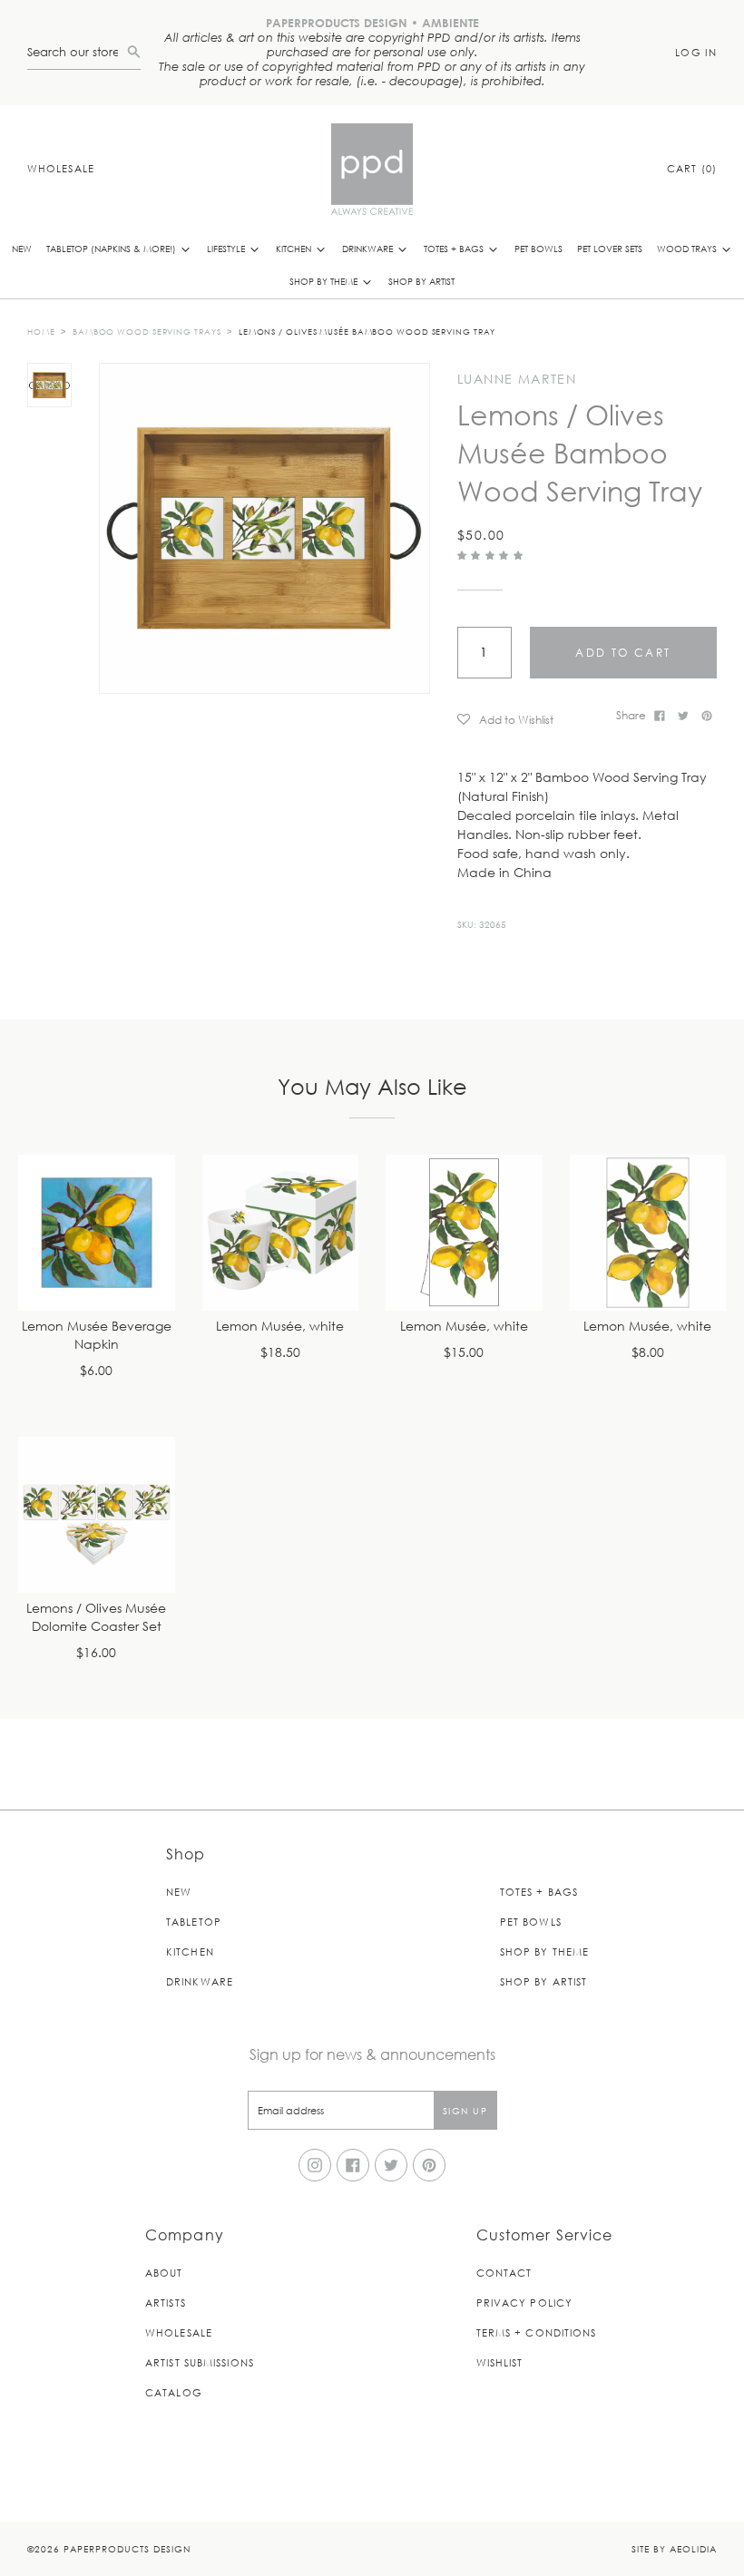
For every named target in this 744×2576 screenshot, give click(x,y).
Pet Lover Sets (610, 248)
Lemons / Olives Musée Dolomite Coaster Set (96, 1618)
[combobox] (77, 52)
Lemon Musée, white (280, 1327)
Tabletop (194, 1922)
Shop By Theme (325, 281)
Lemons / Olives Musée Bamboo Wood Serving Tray (367, 331)
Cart (692, 168)
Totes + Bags (455, 248)
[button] (492, 555)
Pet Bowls (538, 248)
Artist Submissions (200, 2362)
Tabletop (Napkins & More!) (113, 248)
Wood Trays (688, 248)
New (22, 248)
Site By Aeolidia (674, 2548)
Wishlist (500, 2362)
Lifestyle (227, 248)
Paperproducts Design (127, 2548)
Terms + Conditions (537, 2332)
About (164, 2273)
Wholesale (61, 168)
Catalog (174, 2392)
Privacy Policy (524, 2303)
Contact (504, 2273)
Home (41, 331)
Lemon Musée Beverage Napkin (97, 1336)
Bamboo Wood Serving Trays (147, 331)
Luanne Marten (517, 379)
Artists (166, 2303)
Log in (696, 52)
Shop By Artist (421, 281)
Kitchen (295, 248)
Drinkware (369, 248)
